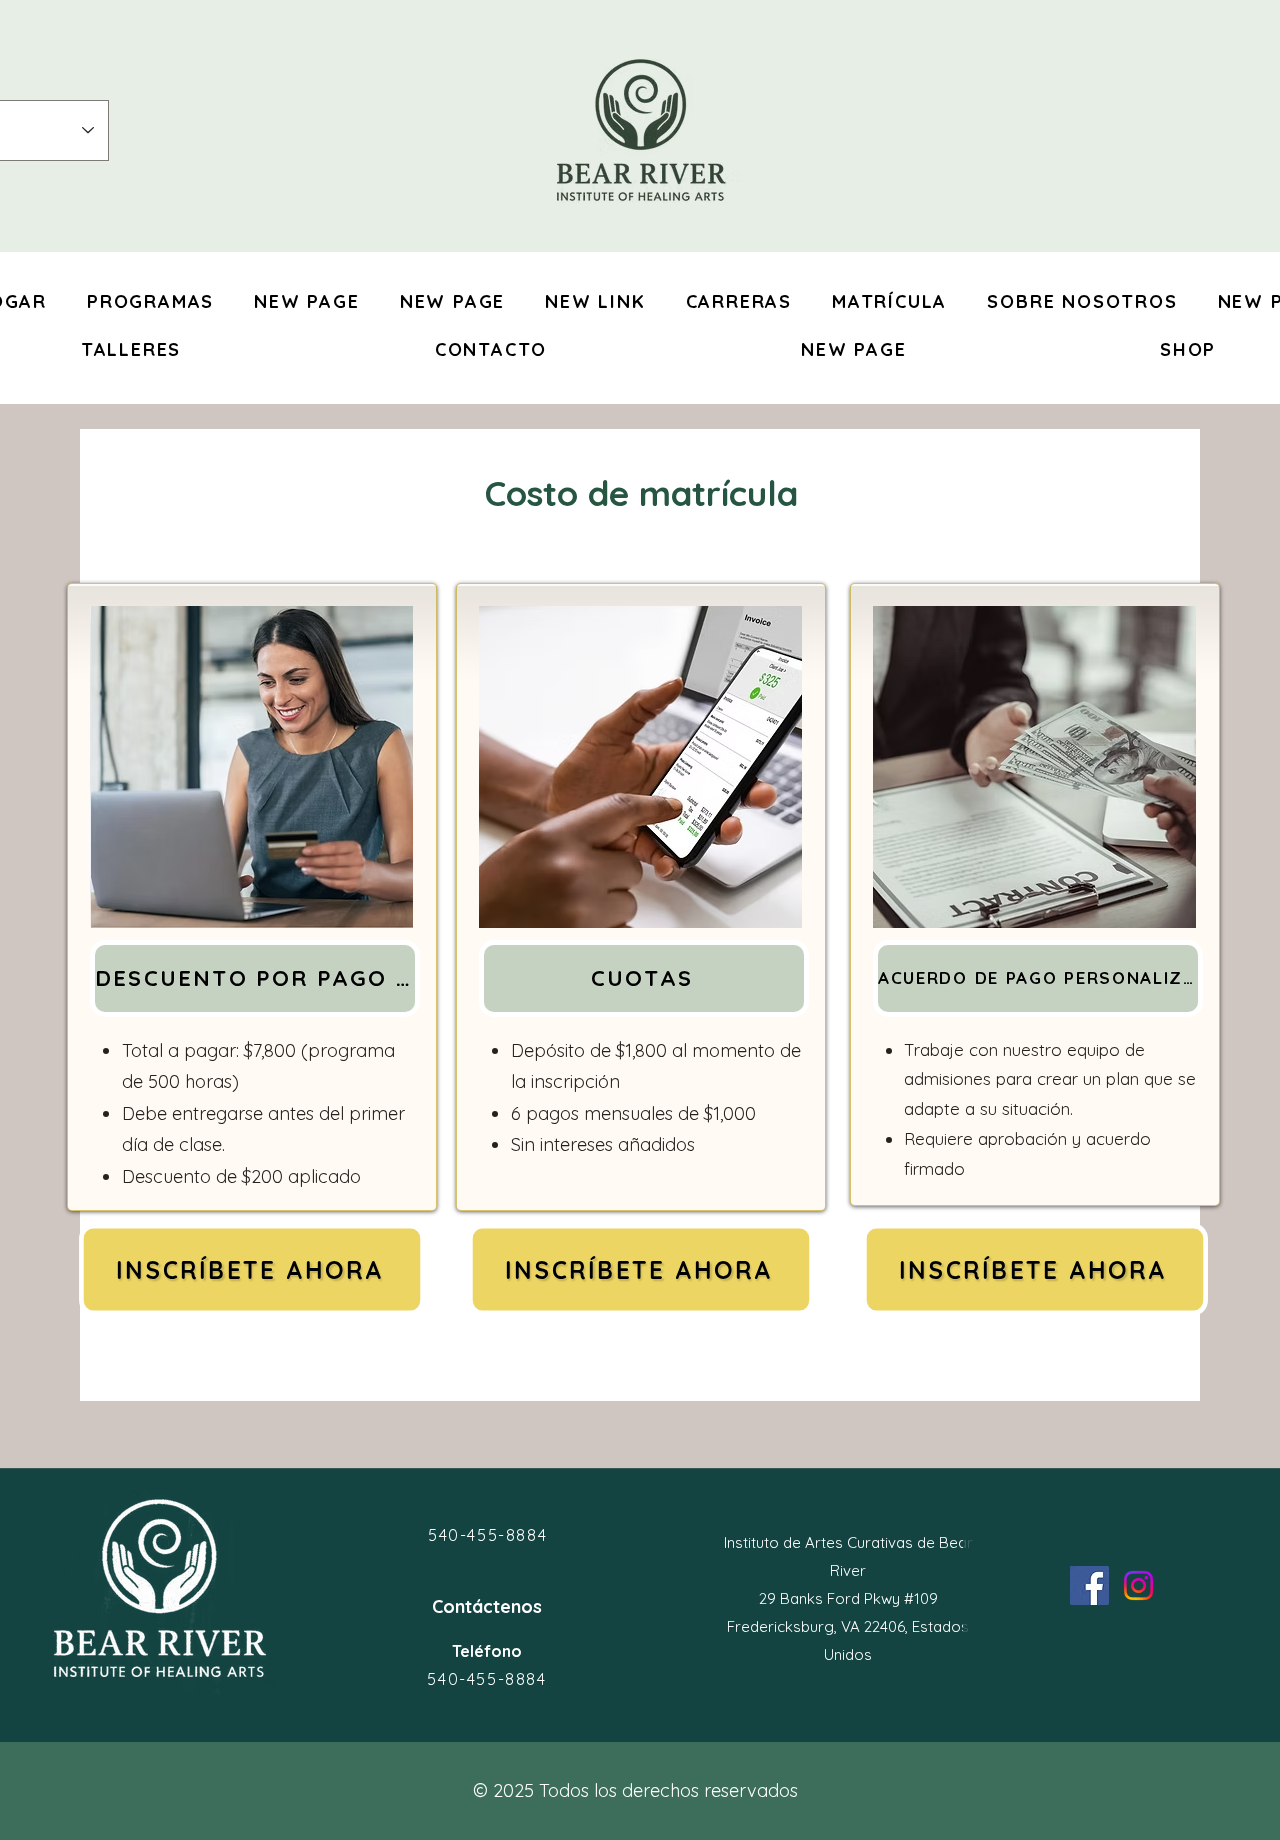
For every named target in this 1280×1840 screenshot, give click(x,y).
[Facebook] (1089, 1585)
